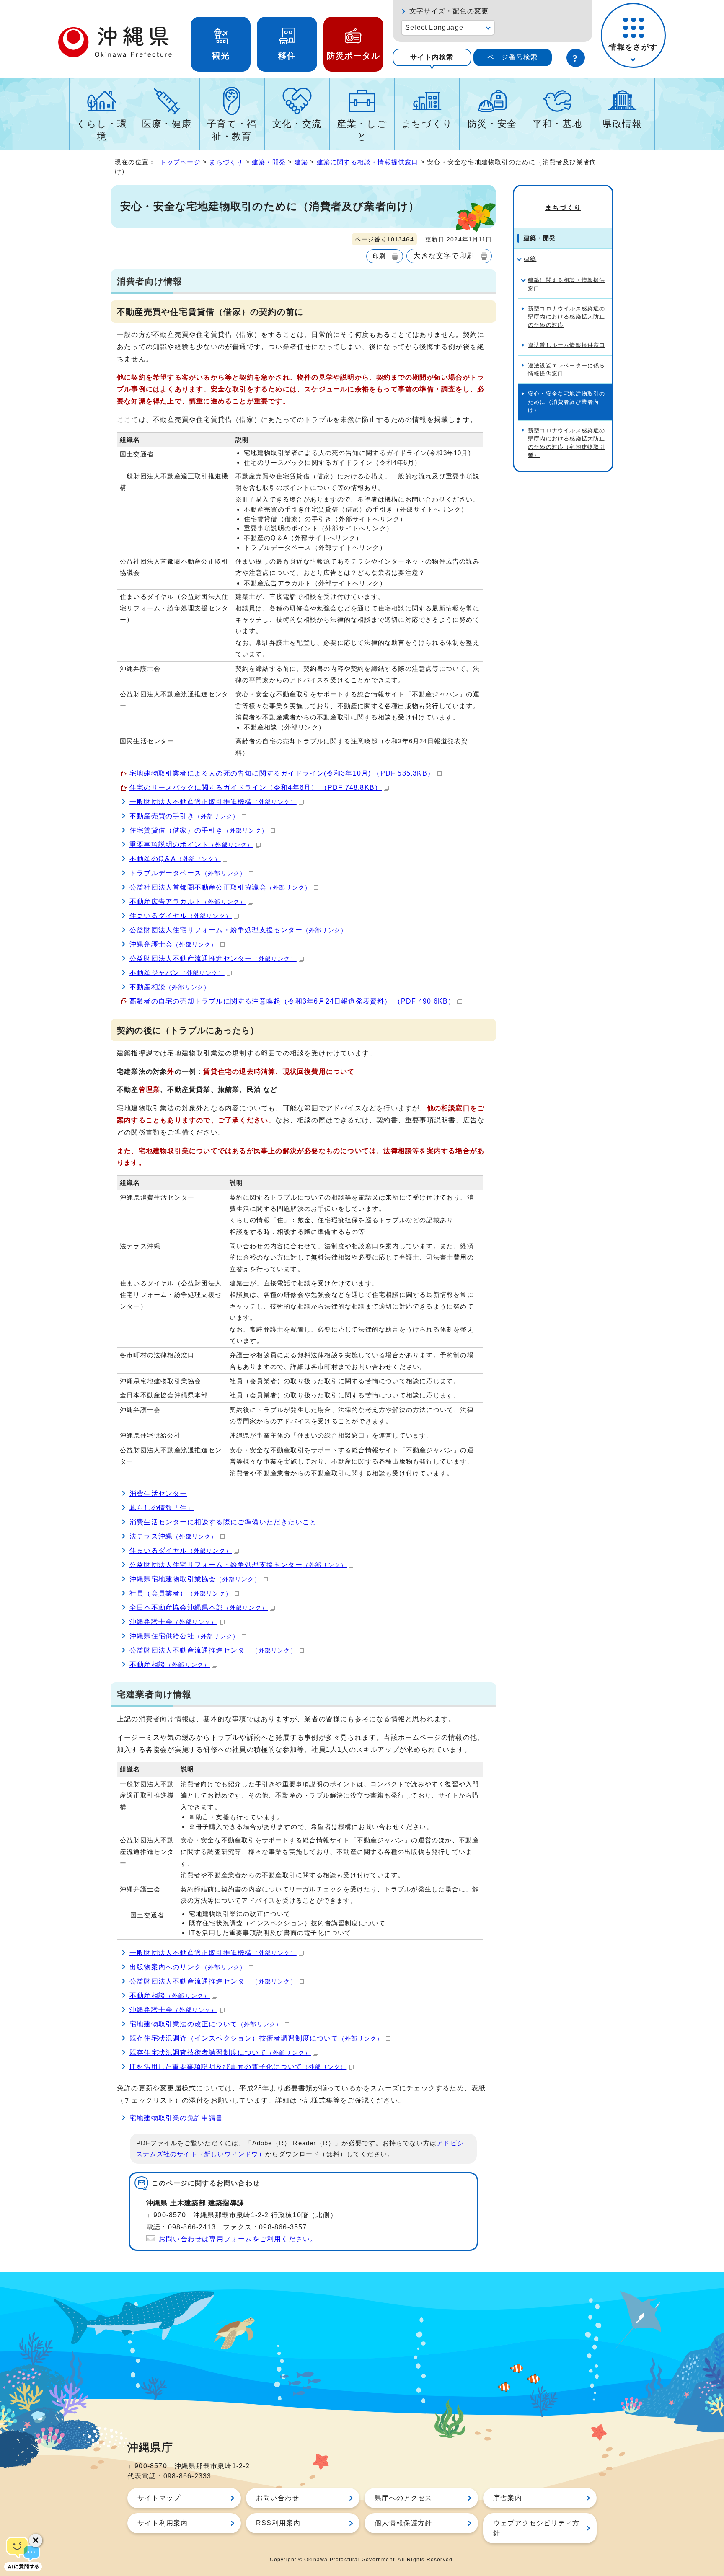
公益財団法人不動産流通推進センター (213, 958)
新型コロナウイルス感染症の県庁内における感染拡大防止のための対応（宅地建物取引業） (567, 443)
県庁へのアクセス (403, 2498)
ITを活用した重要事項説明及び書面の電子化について (238, 2067)
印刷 (379, 256)
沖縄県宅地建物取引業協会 (195, 1579)
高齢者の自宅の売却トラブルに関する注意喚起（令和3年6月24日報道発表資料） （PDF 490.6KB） (292, 1001)
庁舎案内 (508, 2498)
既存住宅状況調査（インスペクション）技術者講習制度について (256, 2038)
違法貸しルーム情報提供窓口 (567, 345)
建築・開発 (269, 162)
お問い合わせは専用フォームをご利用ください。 (238, 2239)
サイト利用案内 (163, 2523)
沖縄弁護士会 (173, 944)
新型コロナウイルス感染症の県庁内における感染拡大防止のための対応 (567, 317)
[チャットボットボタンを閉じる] (36, 2540)
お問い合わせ (278, 2498)
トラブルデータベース (188, 873)
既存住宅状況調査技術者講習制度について (220, 2052)
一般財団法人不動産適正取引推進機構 (213, 802)
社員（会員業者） (181, 1593)
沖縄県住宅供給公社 (184, 1636)
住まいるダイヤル (181, 916)
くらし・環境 (102, 130)
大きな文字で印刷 (444, 256)
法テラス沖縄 (173, 1536)
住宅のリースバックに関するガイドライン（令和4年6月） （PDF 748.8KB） (256, 788)
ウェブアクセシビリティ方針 (536, 2528)
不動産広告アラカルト (188, 901)
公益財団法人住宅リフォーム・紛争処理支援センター (238, 930)
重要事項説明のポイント (191, 844)
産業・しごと (362, 130)
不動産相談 (170, 987)
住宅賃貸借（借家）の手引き (199, 830)
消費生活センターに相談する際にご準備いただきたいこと (223, 1522)
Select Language (434, 27)
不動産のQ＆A (175, 859)
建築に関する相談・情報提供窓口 (368, 162)
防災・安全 (492, 124)
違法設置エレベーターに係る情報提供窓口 (567, 370)
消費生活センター (158, 1494)
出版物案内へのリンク (188, 1967)
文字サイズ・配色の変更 (449, 11)
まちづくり (427, 124)
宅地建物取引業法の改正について (206, 2024)
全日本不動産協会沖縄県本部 (199, 1607)
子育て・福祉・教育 (232, 130)
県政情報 (622, 124)
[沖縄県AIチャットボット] (23, 2553)
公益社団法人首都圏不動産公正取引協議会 (220, 887)
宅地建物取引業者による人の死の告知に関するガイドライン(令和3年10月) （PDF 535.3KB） (282, 773)
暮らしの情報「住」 (162, 1508)
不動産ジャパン (177, 973)
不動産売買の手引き (184, 816)
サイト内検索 (432, 57)
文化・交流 (297, 124)
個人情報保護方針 (403, 2523)
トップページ (180, 162)
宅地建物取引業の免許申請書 (176, 2118)
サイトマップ (159, 2498)
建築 (301, 162)
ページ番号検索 (512, 57)
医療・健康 (167, 124)
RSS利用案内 (278, 2523)
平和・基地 (557, 124)
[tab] (432, 57)
